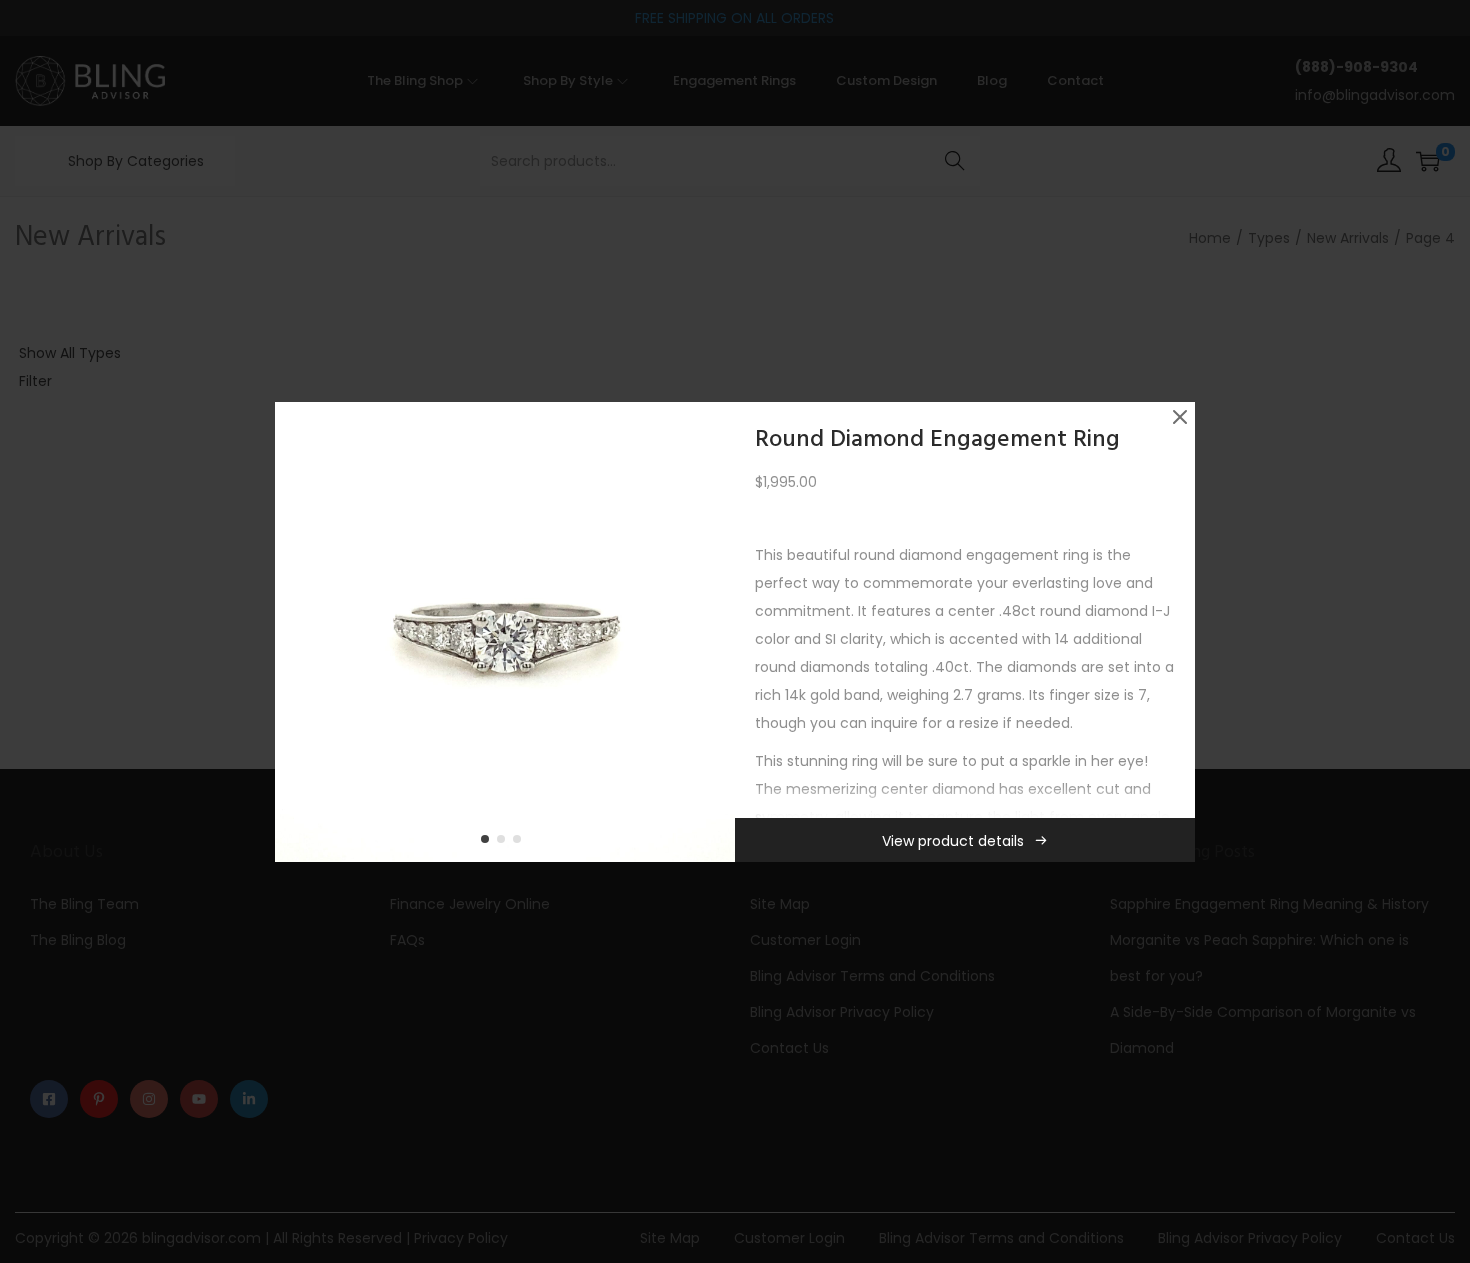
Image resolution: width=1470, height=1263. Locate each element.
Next (713, 632)
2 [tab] (505, 843)
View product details (953, 841)
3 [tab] (521, 843)
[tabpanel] (505, 632)
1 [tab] (489, 843)
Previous (297, 632)
